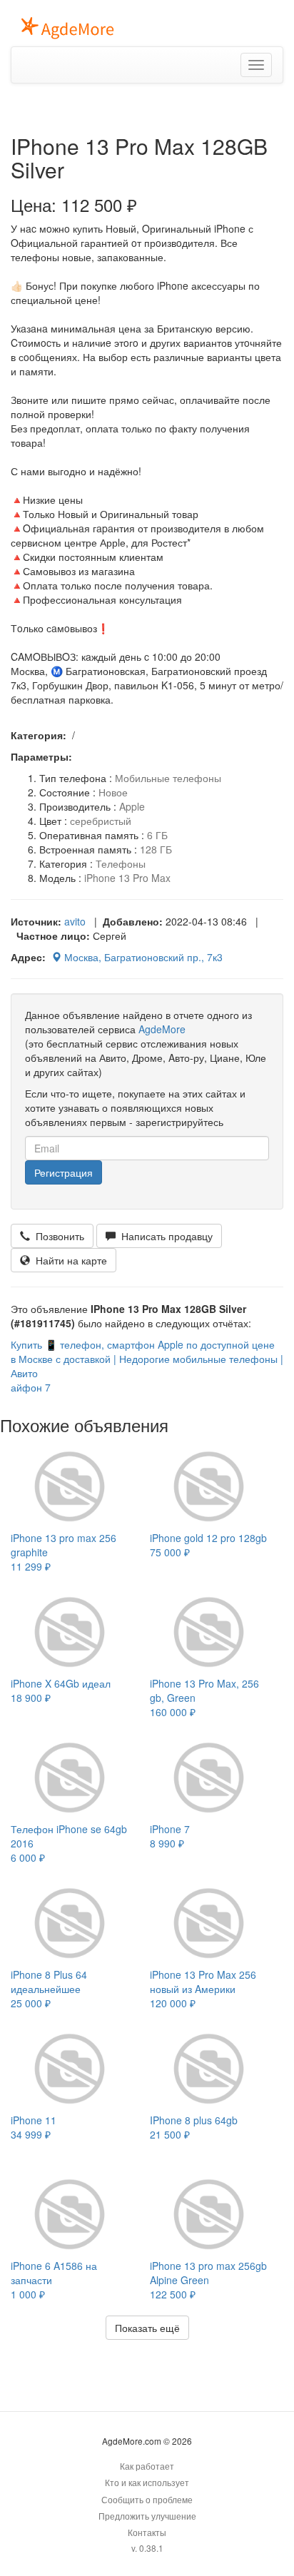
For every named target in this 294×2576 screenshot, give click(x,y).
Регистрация (64, 1172)
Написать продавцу (164, 1236)
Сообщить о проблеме (147, 2499)
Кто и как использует (147, 2482)
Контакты (147, 2532)
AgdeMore (162, 1029)
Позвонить (57, 1236)
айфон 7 (31, 1387)
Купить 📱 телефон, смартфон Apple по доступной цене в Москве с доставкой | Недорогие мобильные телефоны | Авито (147, 1359)
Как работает (147, 2466)
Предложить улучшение (147, 2516)
